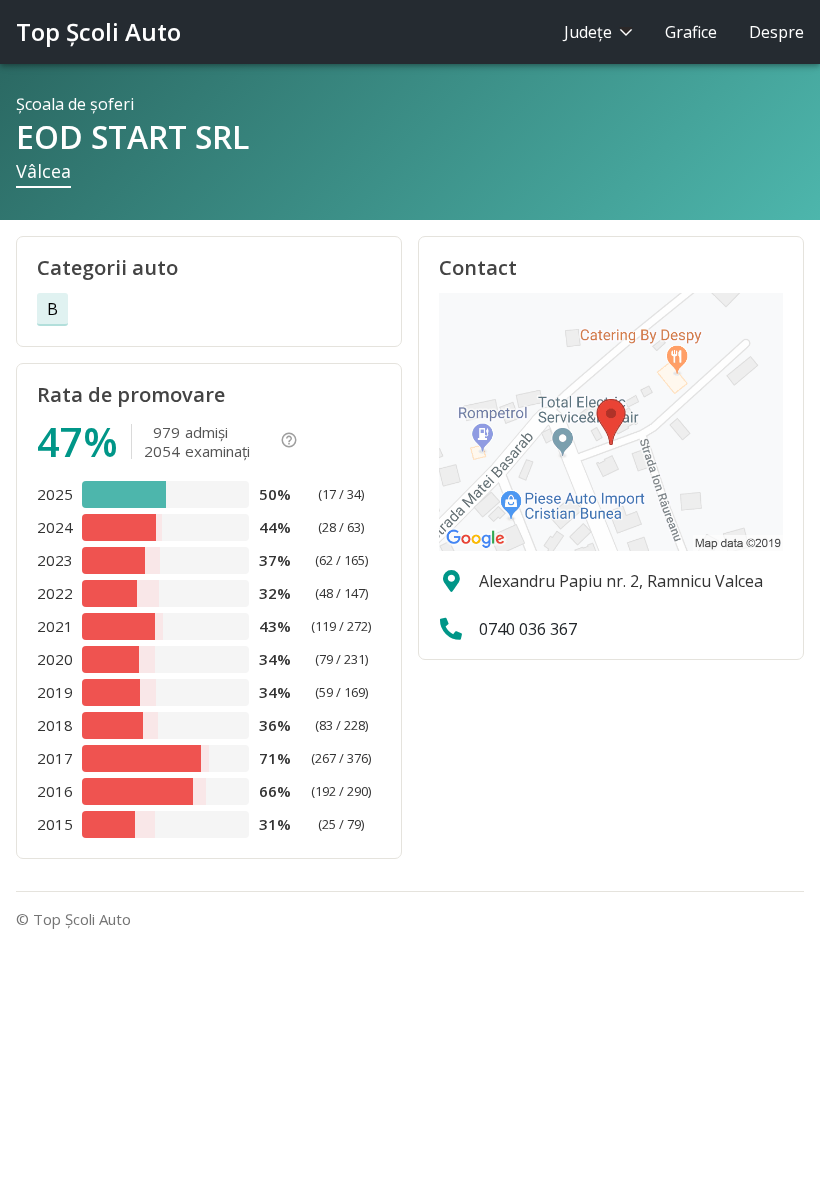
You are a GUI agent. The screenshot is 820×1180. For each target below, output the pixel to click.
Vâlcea (43, 171)
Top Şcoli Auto (98, 31)
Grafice (691, 32)
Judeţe (590, 32)
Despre (776, 32)
